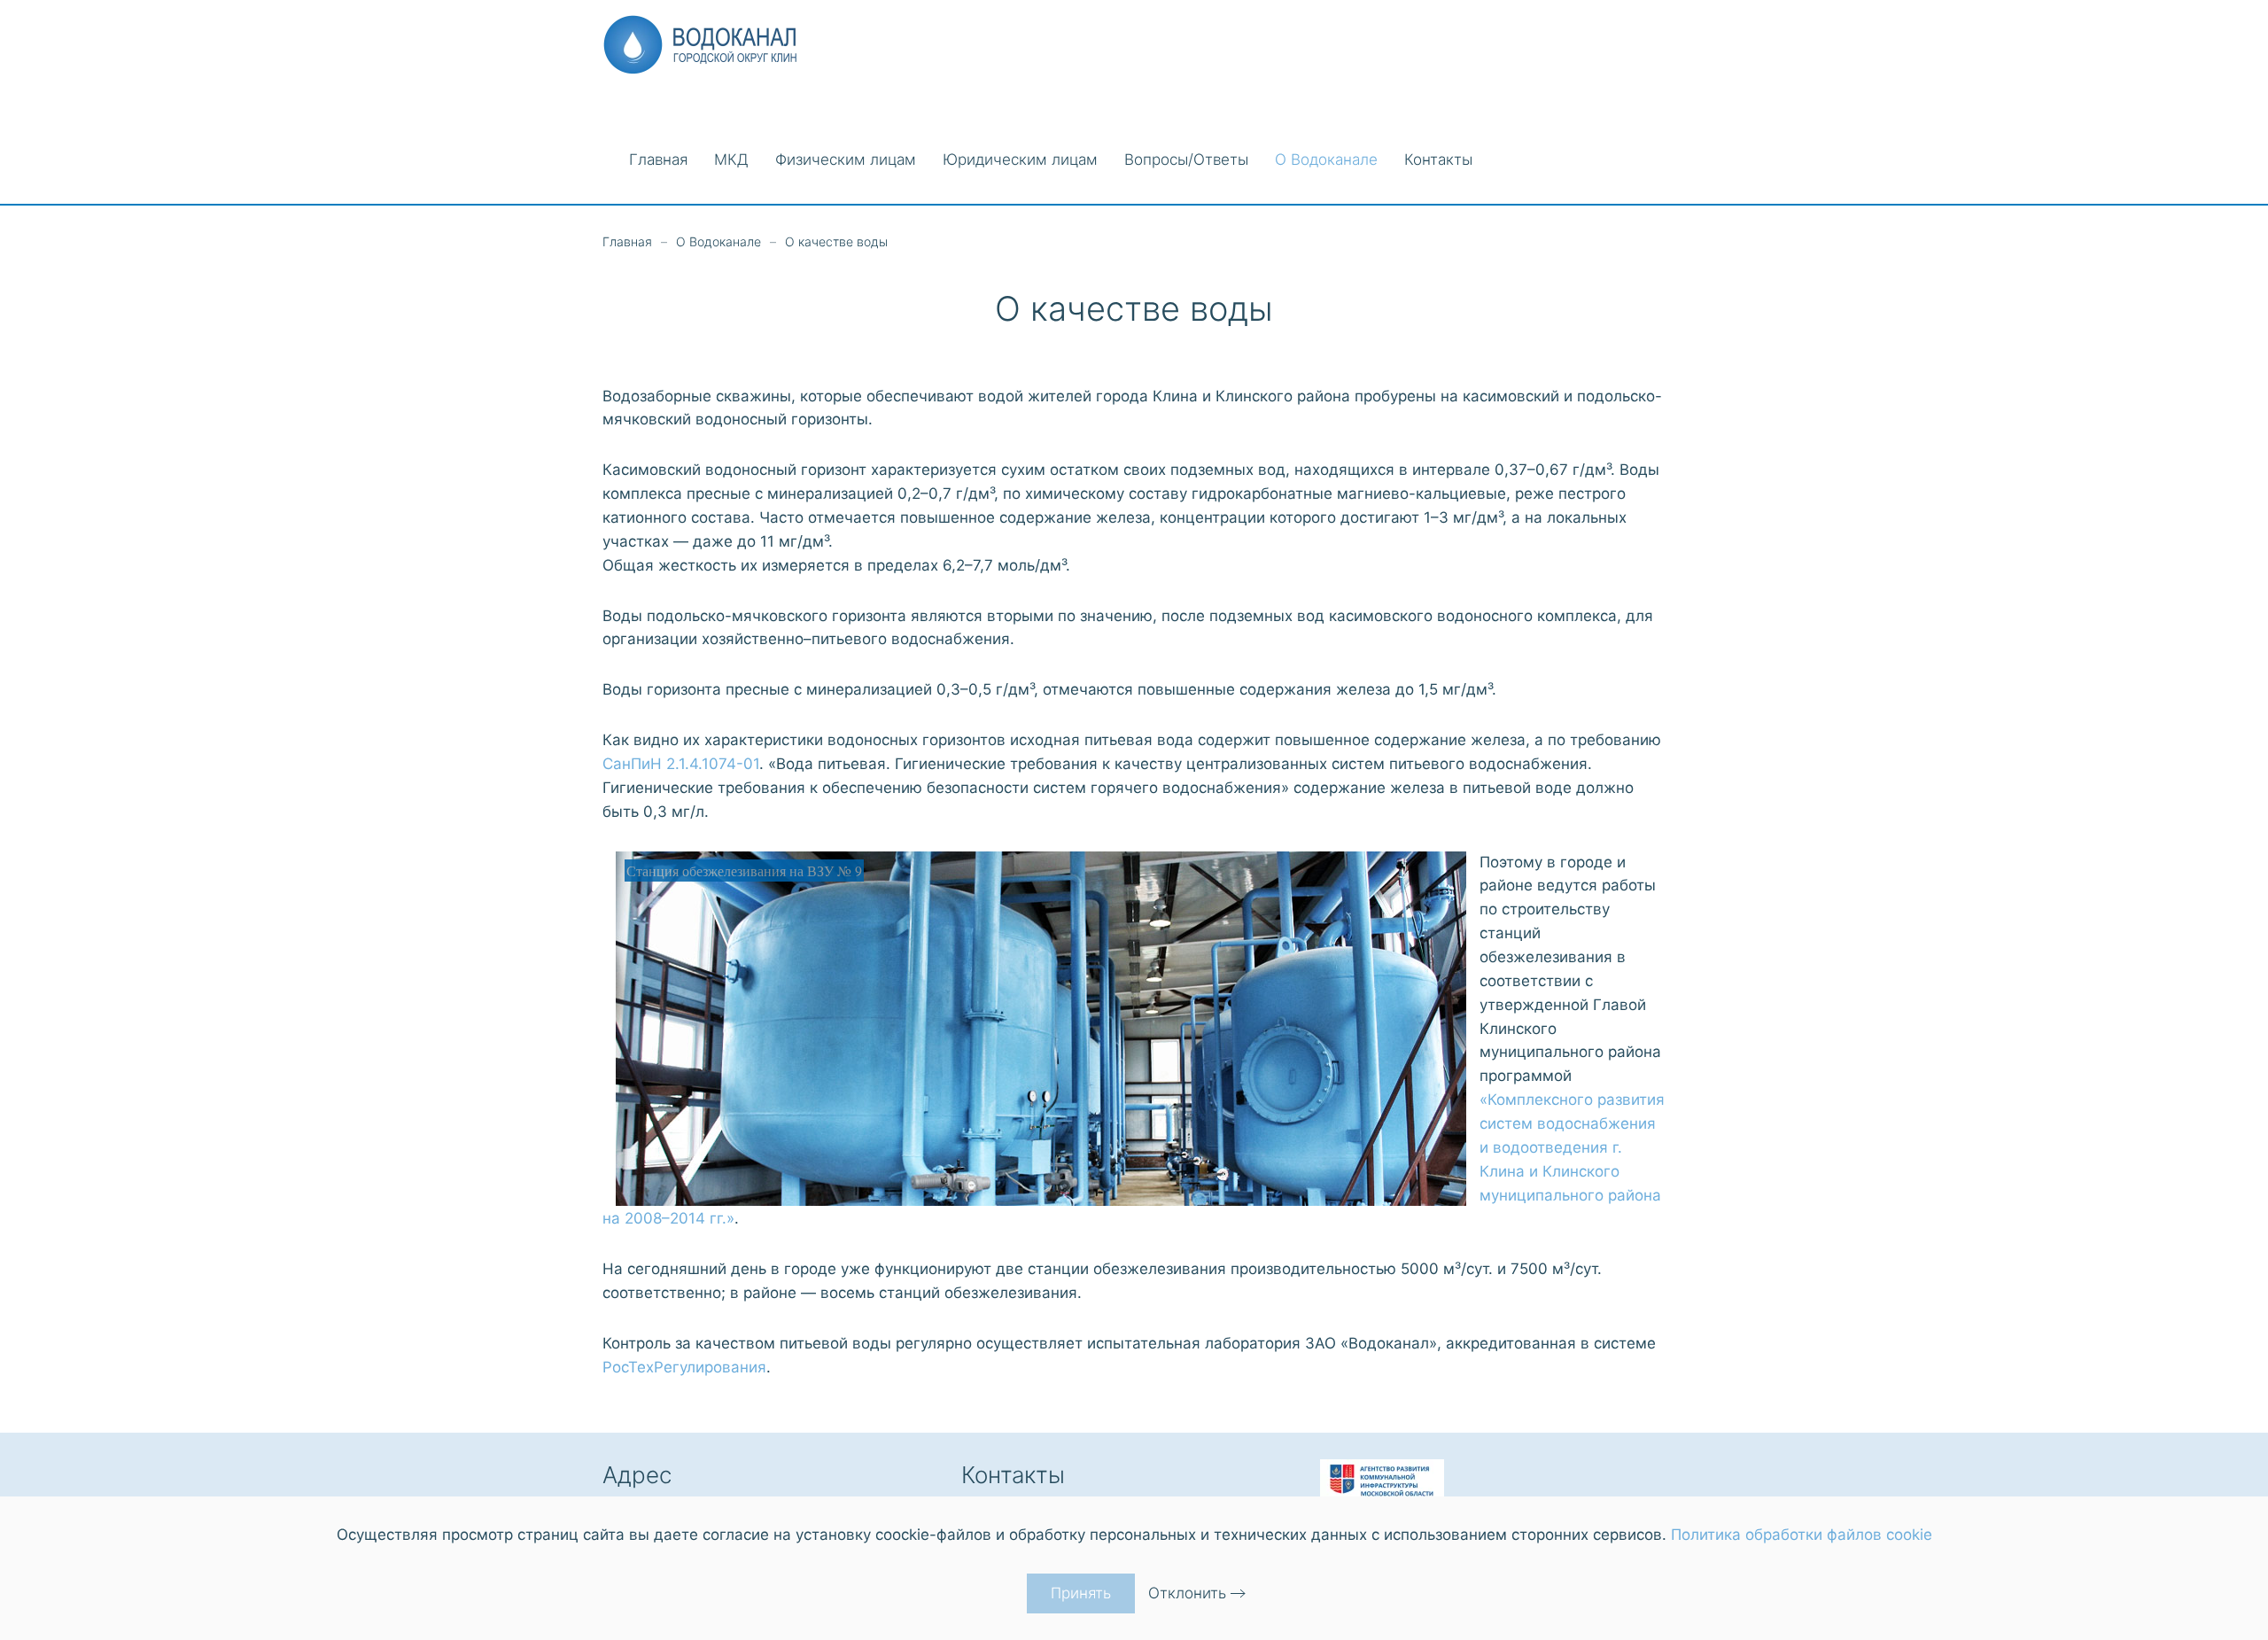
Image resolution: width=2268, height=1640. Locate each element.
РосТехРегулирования (684, 1367)
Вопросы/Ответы (1186, 159)
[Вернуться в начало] (707, 44)
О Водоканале (1326, 159)
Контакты (1438, 159)
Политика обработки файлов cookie (1802, 1535)
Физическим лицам (846, 159)
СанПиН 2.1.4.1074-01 (681, 764)
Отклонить (1187, 1593)
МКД (731, 159)
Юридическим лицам (1020, 159)
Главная (658, 159)
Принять (1081, 1593)
